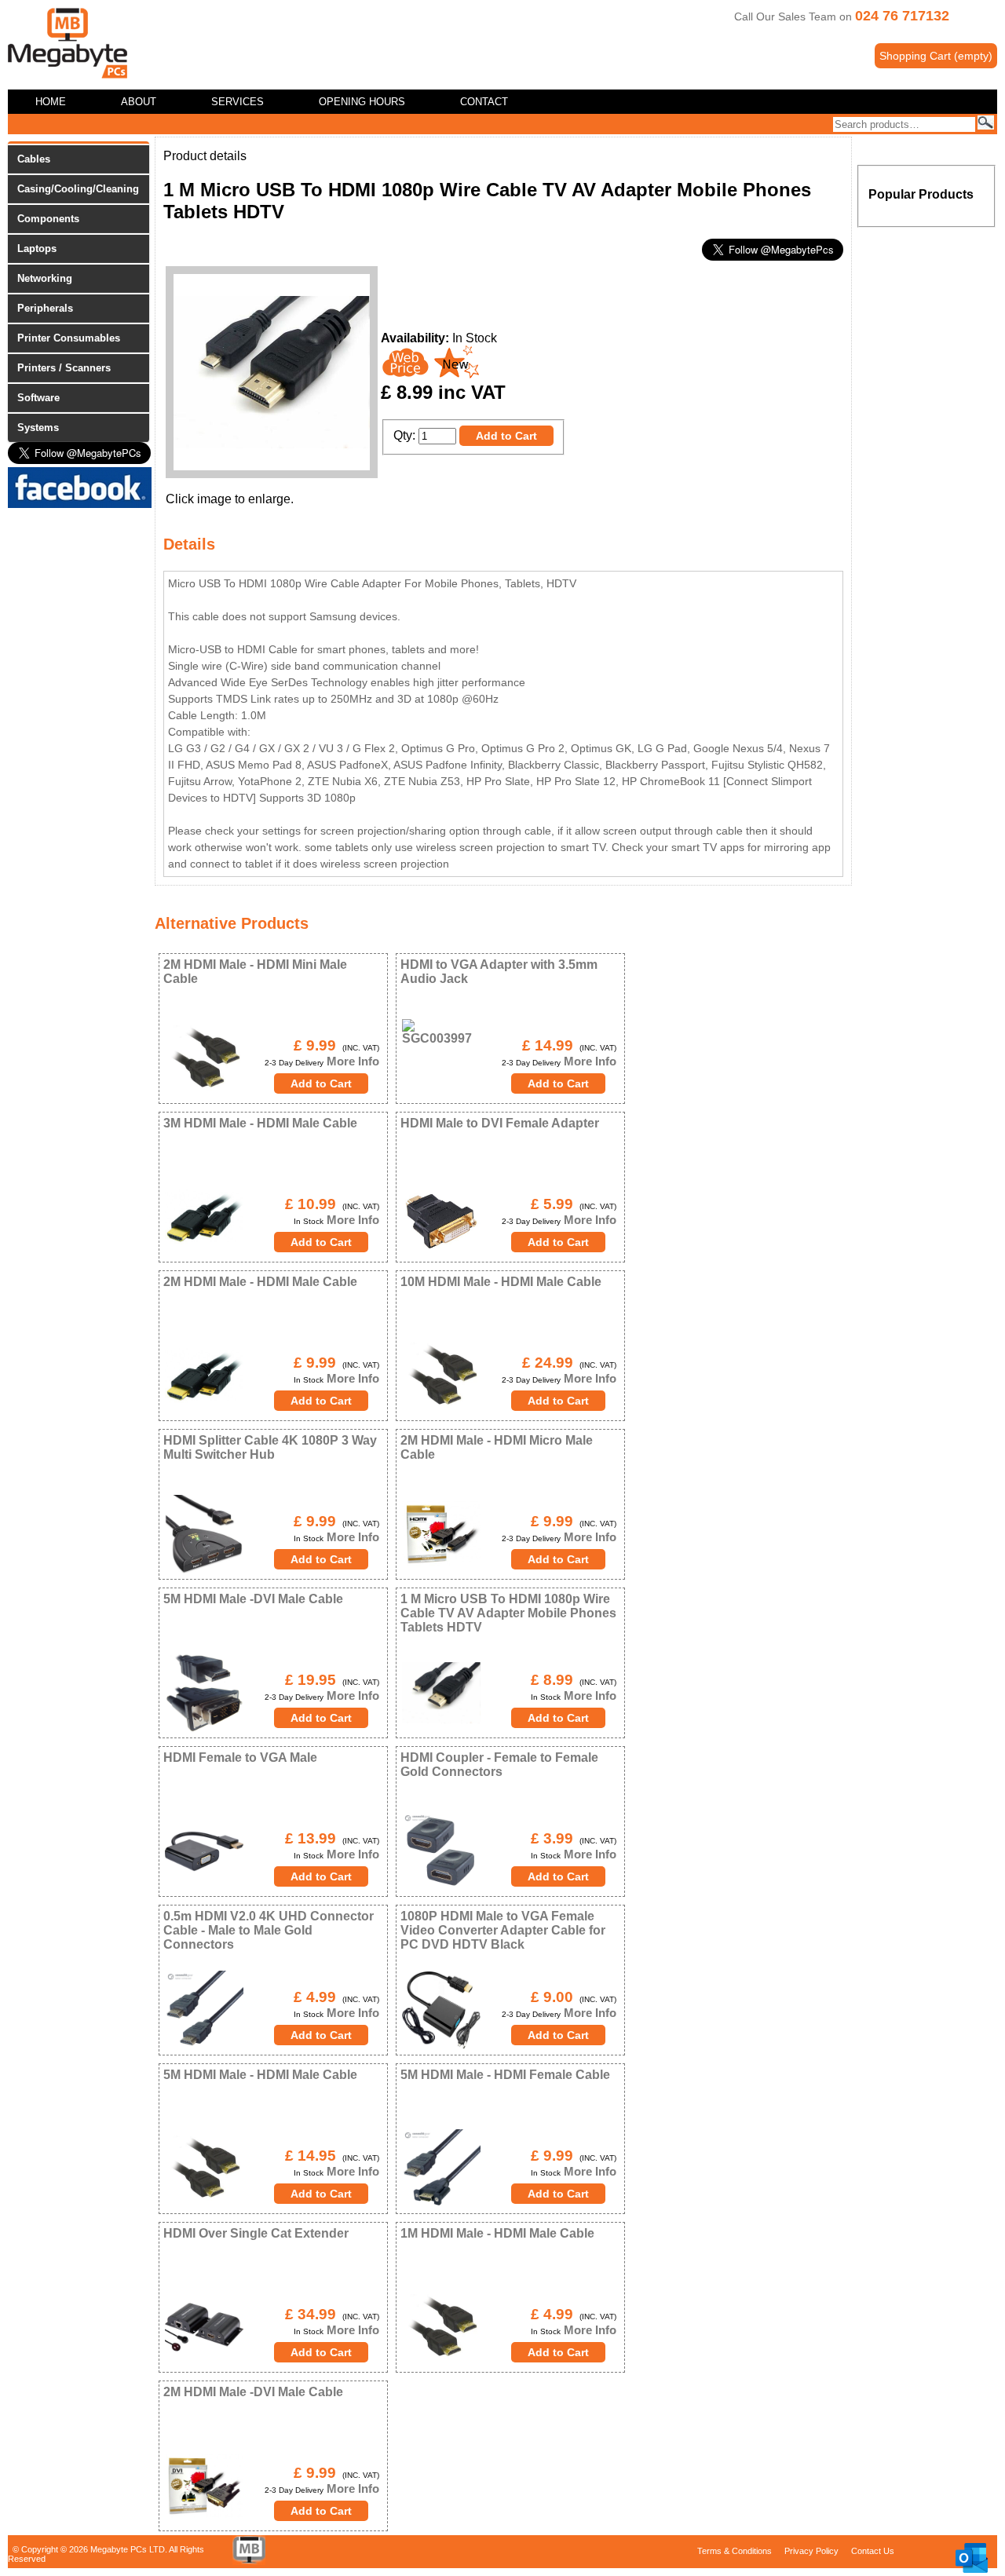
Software (38, 398)
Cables (34, 159)
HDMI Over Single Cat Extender (256, 2233)
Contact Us (873, 2551)
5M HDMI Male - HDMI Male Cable (260, 2075)
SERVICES (238, 102)
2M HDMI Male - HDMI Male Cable (260, 1282)
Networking (45, 278)
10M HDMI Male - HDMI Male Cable (501, 1282)
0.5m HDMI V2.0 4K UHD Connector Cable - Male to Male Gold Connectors (269, 1930)
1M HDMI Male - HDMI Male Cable (497, 2233)
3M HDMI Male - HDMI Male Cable (260, 1123)
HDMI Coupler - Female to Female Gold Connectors (499, 1765)
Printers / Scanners (64, 368)
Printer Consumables (69, 338)
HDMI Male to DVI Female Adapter (500, 1123)
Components (48, 219)
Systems (38, 428)
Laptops (37, 248)
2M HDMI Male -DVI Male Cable (253, 2392)
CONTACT (484, 102)
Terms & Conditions (735, 2551)
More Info (351, 1061)
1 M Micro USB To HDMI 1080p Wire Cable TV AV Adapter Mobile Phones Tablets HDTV (508, 1613)
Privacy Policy (811, 2551)
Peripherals (45, 308)
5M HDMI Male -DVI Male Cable (253, 1599)
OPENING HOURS (362, 102)
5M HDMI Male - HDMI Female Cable (505, 2075)
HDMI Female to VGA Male (240, 1758)
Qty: (404, 435)
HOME (51, 102)
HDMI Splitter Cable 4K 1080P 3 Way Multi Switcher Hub (270, 1447)
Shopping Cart (936, 56)
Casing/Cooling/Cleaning (78, 189)
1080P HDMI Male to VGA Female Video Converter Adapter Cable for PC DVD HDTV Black (503, 1930)
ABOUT (139, 102)
